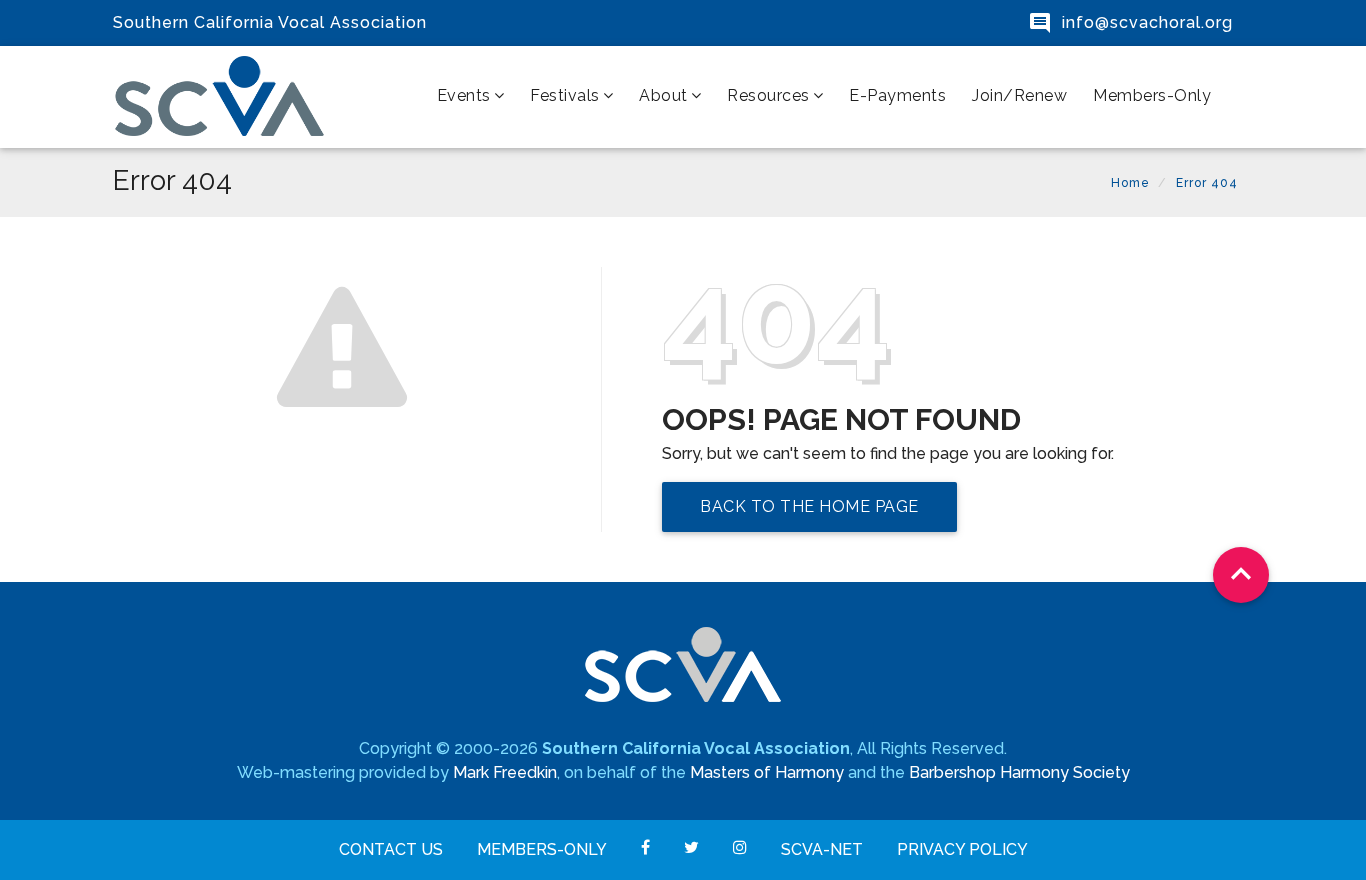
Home (1130, 183)
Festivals (565, 95)
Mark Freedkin (505, 772)
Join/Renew (1019, 95)
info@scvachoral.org (1147, 22)
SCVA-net (822, 849)
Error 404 (1207, 183)
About (663, 95)
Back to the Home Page (809, 506)
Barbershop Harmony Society (1019, 772)
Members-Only (1152, 95)
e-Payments (897, 95)
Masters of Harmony (767, 772)
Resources (768, 95)
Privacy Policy (962, 849)
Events (464, 95)
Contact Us (391, 849)
